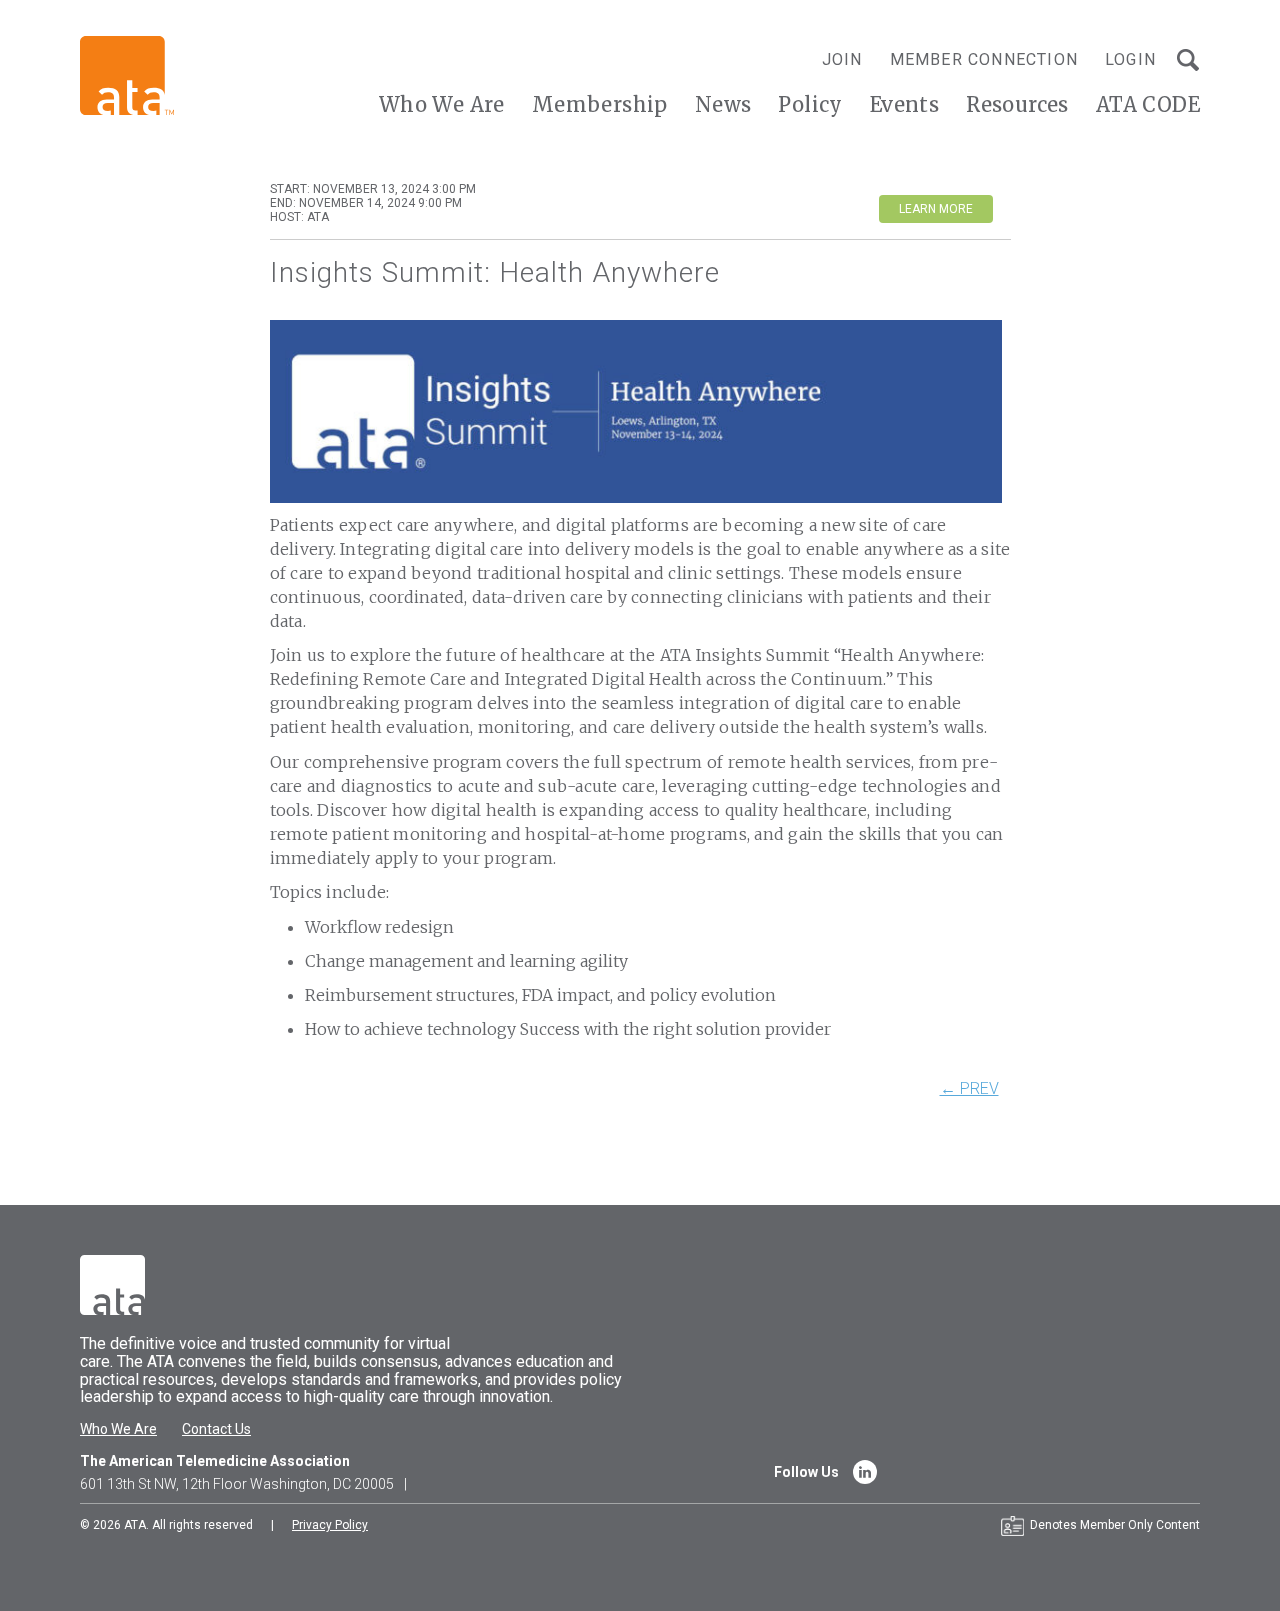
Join (842, 59)
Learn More (936, 209)
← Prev (969, 1089)
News (723, 104)
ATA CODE (1148, 104)
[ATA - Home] (127, 74)
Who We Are (442, 104)
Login (1130, 59)
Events (904, 104)
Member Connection (984, 59)
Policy (810, 104)
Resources (1017, 104)
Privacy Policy (330, 1525)
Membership (600, 104)
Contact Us (216, 1429)
